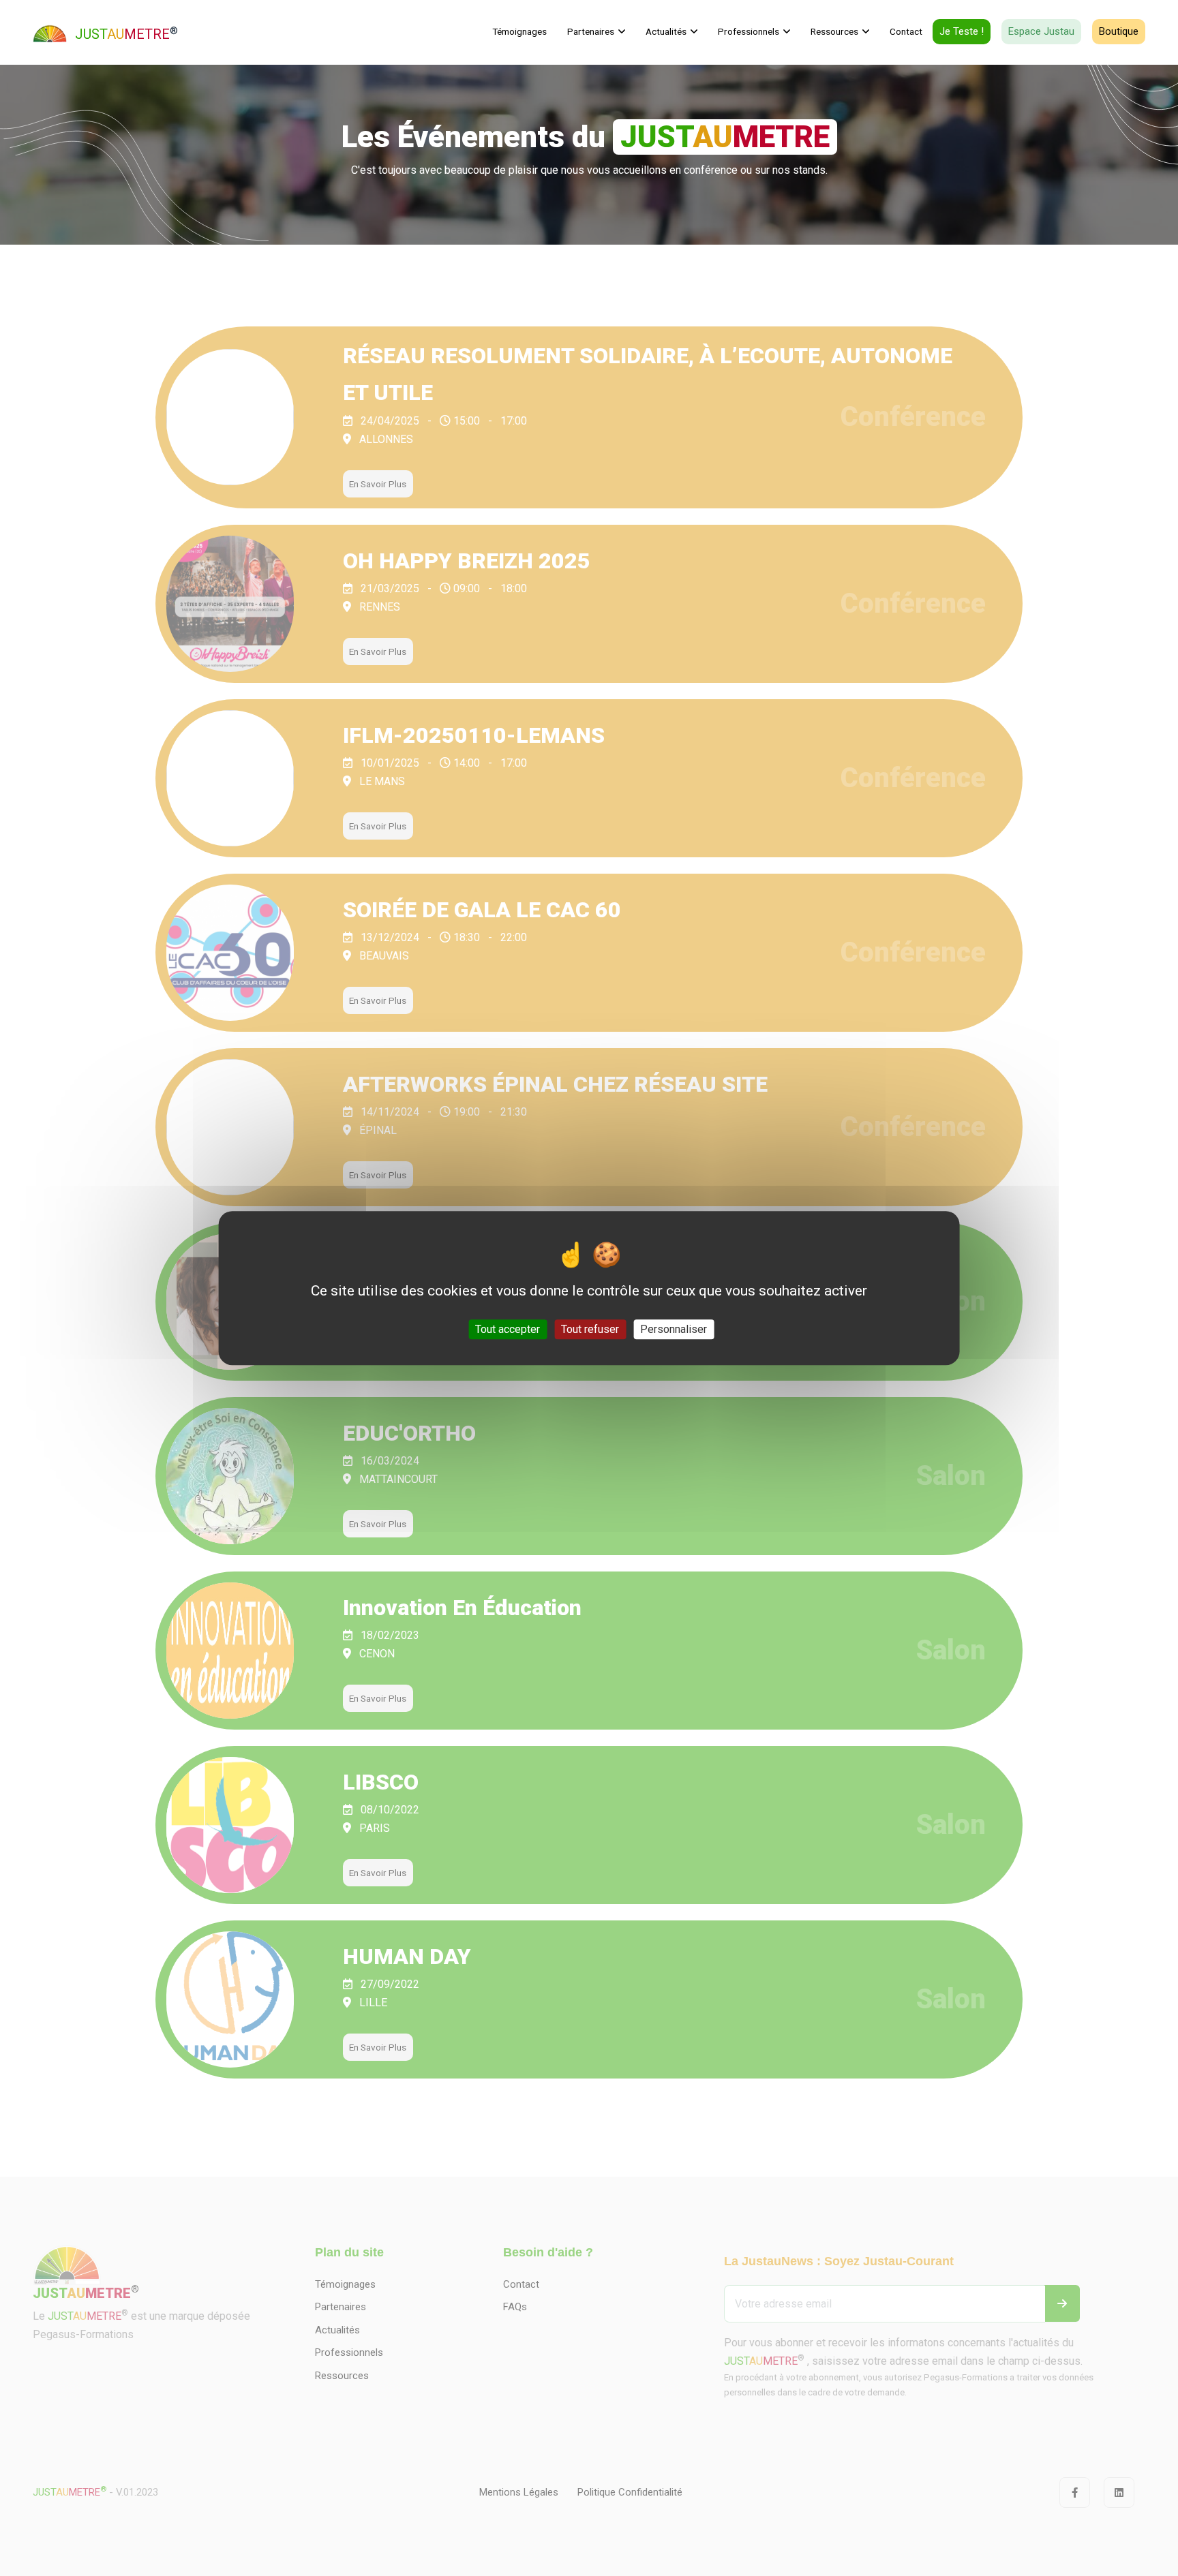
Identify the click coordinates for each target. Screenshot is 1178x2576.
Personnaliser (674, 1329)
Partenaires (591, 31)
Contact (906, 31)
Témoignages (519, 31)
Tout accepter (508, 1329)
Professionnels (749, 31)
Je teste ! (962, 31)
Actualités (666, 31)
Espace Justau (1041, 31)
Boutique (1119, 31)
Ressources (834, 31)
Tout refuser (590, 1329)
